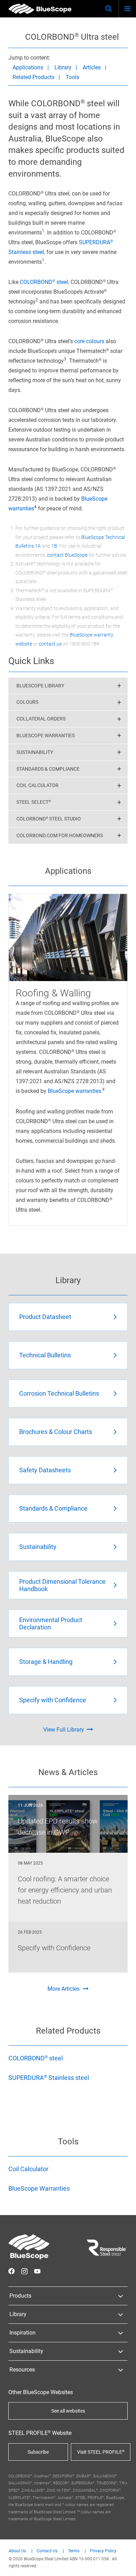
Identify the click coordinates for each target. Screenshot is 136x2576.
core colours (89, 341)
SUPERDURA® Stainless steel (49, 2078)
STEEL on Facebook (12, 2271)
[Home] (40, 9)
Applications (28, 67)
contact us (50, 644)
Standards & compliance (48, 769)
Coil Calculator (37, 785)
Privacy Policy (103, 2551)
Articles (92, 67)
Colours (27, 702)
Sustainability (35, 752)
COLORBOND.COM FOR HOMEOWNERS (60, 835)
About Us (17, 2551)
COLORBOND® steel (44, 282)
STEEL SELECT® (34, 802)
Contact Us (47, 2551)
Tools (72, 77)
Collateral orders (41, 719)
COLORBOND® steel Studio (49, 819)
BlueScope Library (40, 686)
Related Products (33, 77)
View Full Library (64, 1730)
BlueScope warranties (74, 1091)
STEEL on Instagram (24, 2271)
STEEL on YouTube (37, 2271)
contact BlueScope (67, 555)
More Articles (63, 1989)
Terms (74, 2551)
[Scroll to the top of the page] (124, 2564)
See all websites (68, 2411)
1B (54, 546)
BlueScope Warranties (46, 735)
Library (63, 67)
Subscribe (38, 2452)
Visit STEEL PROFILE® (101, 2452)
